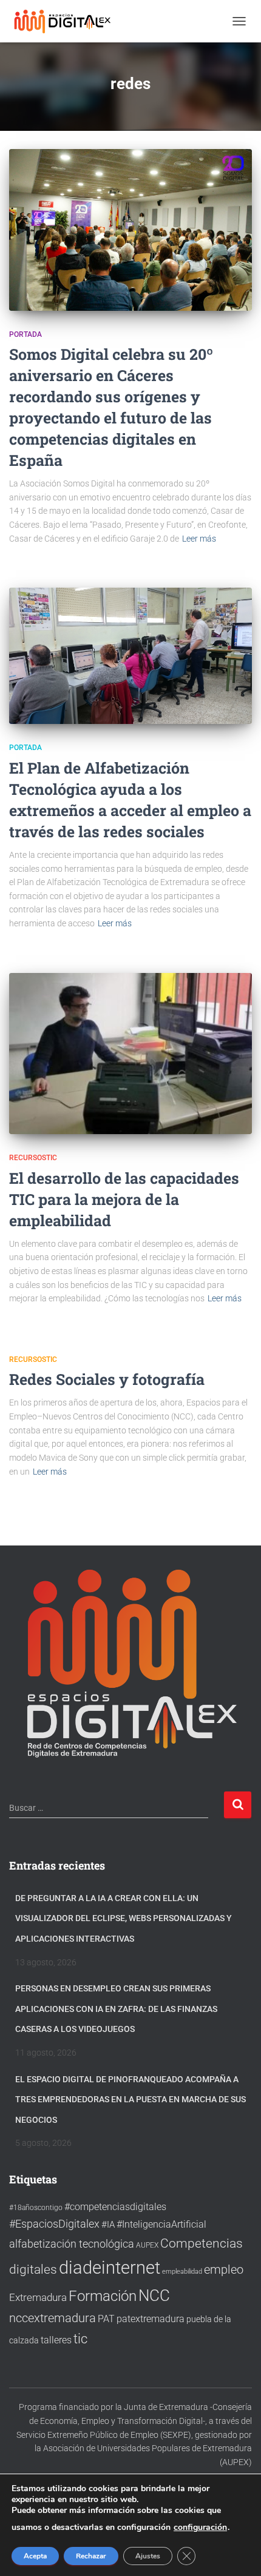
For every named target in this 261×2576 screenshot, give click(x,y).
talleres (56, 2340)
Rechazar (91, 2556)
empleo (224, 2269)
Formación (103, 2296)
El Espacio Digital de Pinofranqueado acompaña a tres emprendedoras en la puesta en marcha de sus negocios (130, 2100)
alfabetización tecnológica (72, 2244)
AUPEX (147, 2245)
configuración (200, 2528)
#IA (108, 2225)
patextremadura (151, 2319)
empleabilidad (182, 2272)
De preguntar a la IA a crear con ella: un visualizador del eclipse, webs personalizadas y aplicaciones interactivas (124, 1918)
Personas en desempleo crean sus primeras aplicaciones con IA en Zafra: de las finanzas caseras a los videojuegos (116, 2009)
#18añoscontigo (36, 2208)
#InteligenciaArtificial (161, 2224)
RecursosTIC (33, 1158)
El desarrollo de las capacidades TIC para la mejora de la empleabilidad (124, 1199)
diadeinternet (110, 2268)
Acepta (35, 2556)
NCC (154, 2295)
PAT (106, 2319)
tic (80, 2339)
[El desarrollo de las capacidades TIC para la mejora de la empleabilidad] (130, 1054)
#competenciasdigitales (115, 2207)
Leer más (199, 539)
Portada (25, 334)
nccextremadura (53, 2318)
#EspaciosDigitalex (54, 2224)
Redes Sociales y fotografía (107, 1379)
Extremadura (38, 2297)
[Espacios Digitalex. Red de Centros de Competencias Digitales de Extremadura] (68, 21)
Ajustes (148, 2556)
